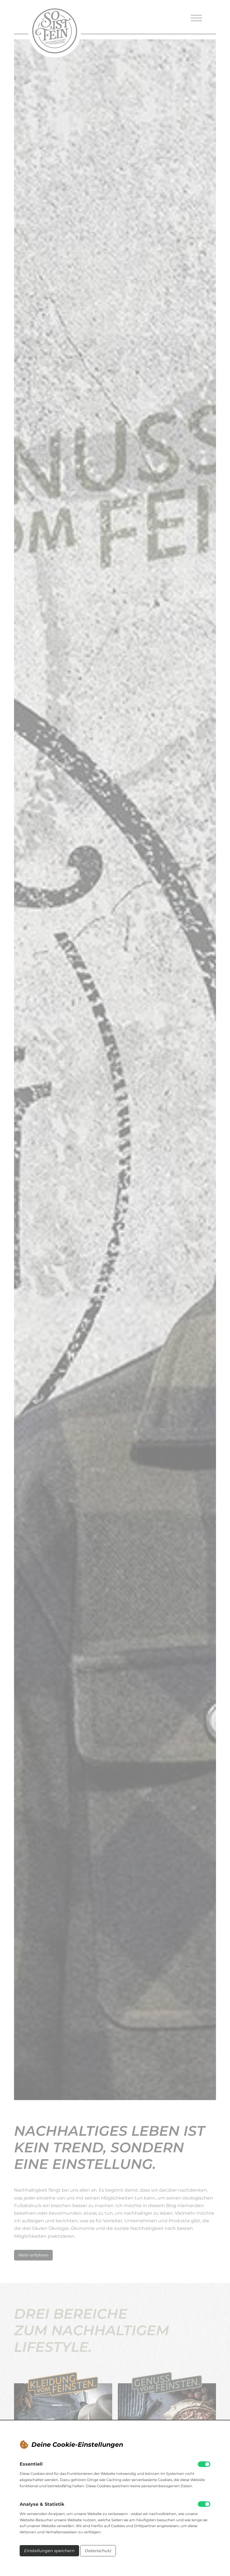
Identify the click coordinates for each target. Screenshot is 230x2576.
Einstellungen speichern (49, 2551)
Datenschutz (98, 2551)
